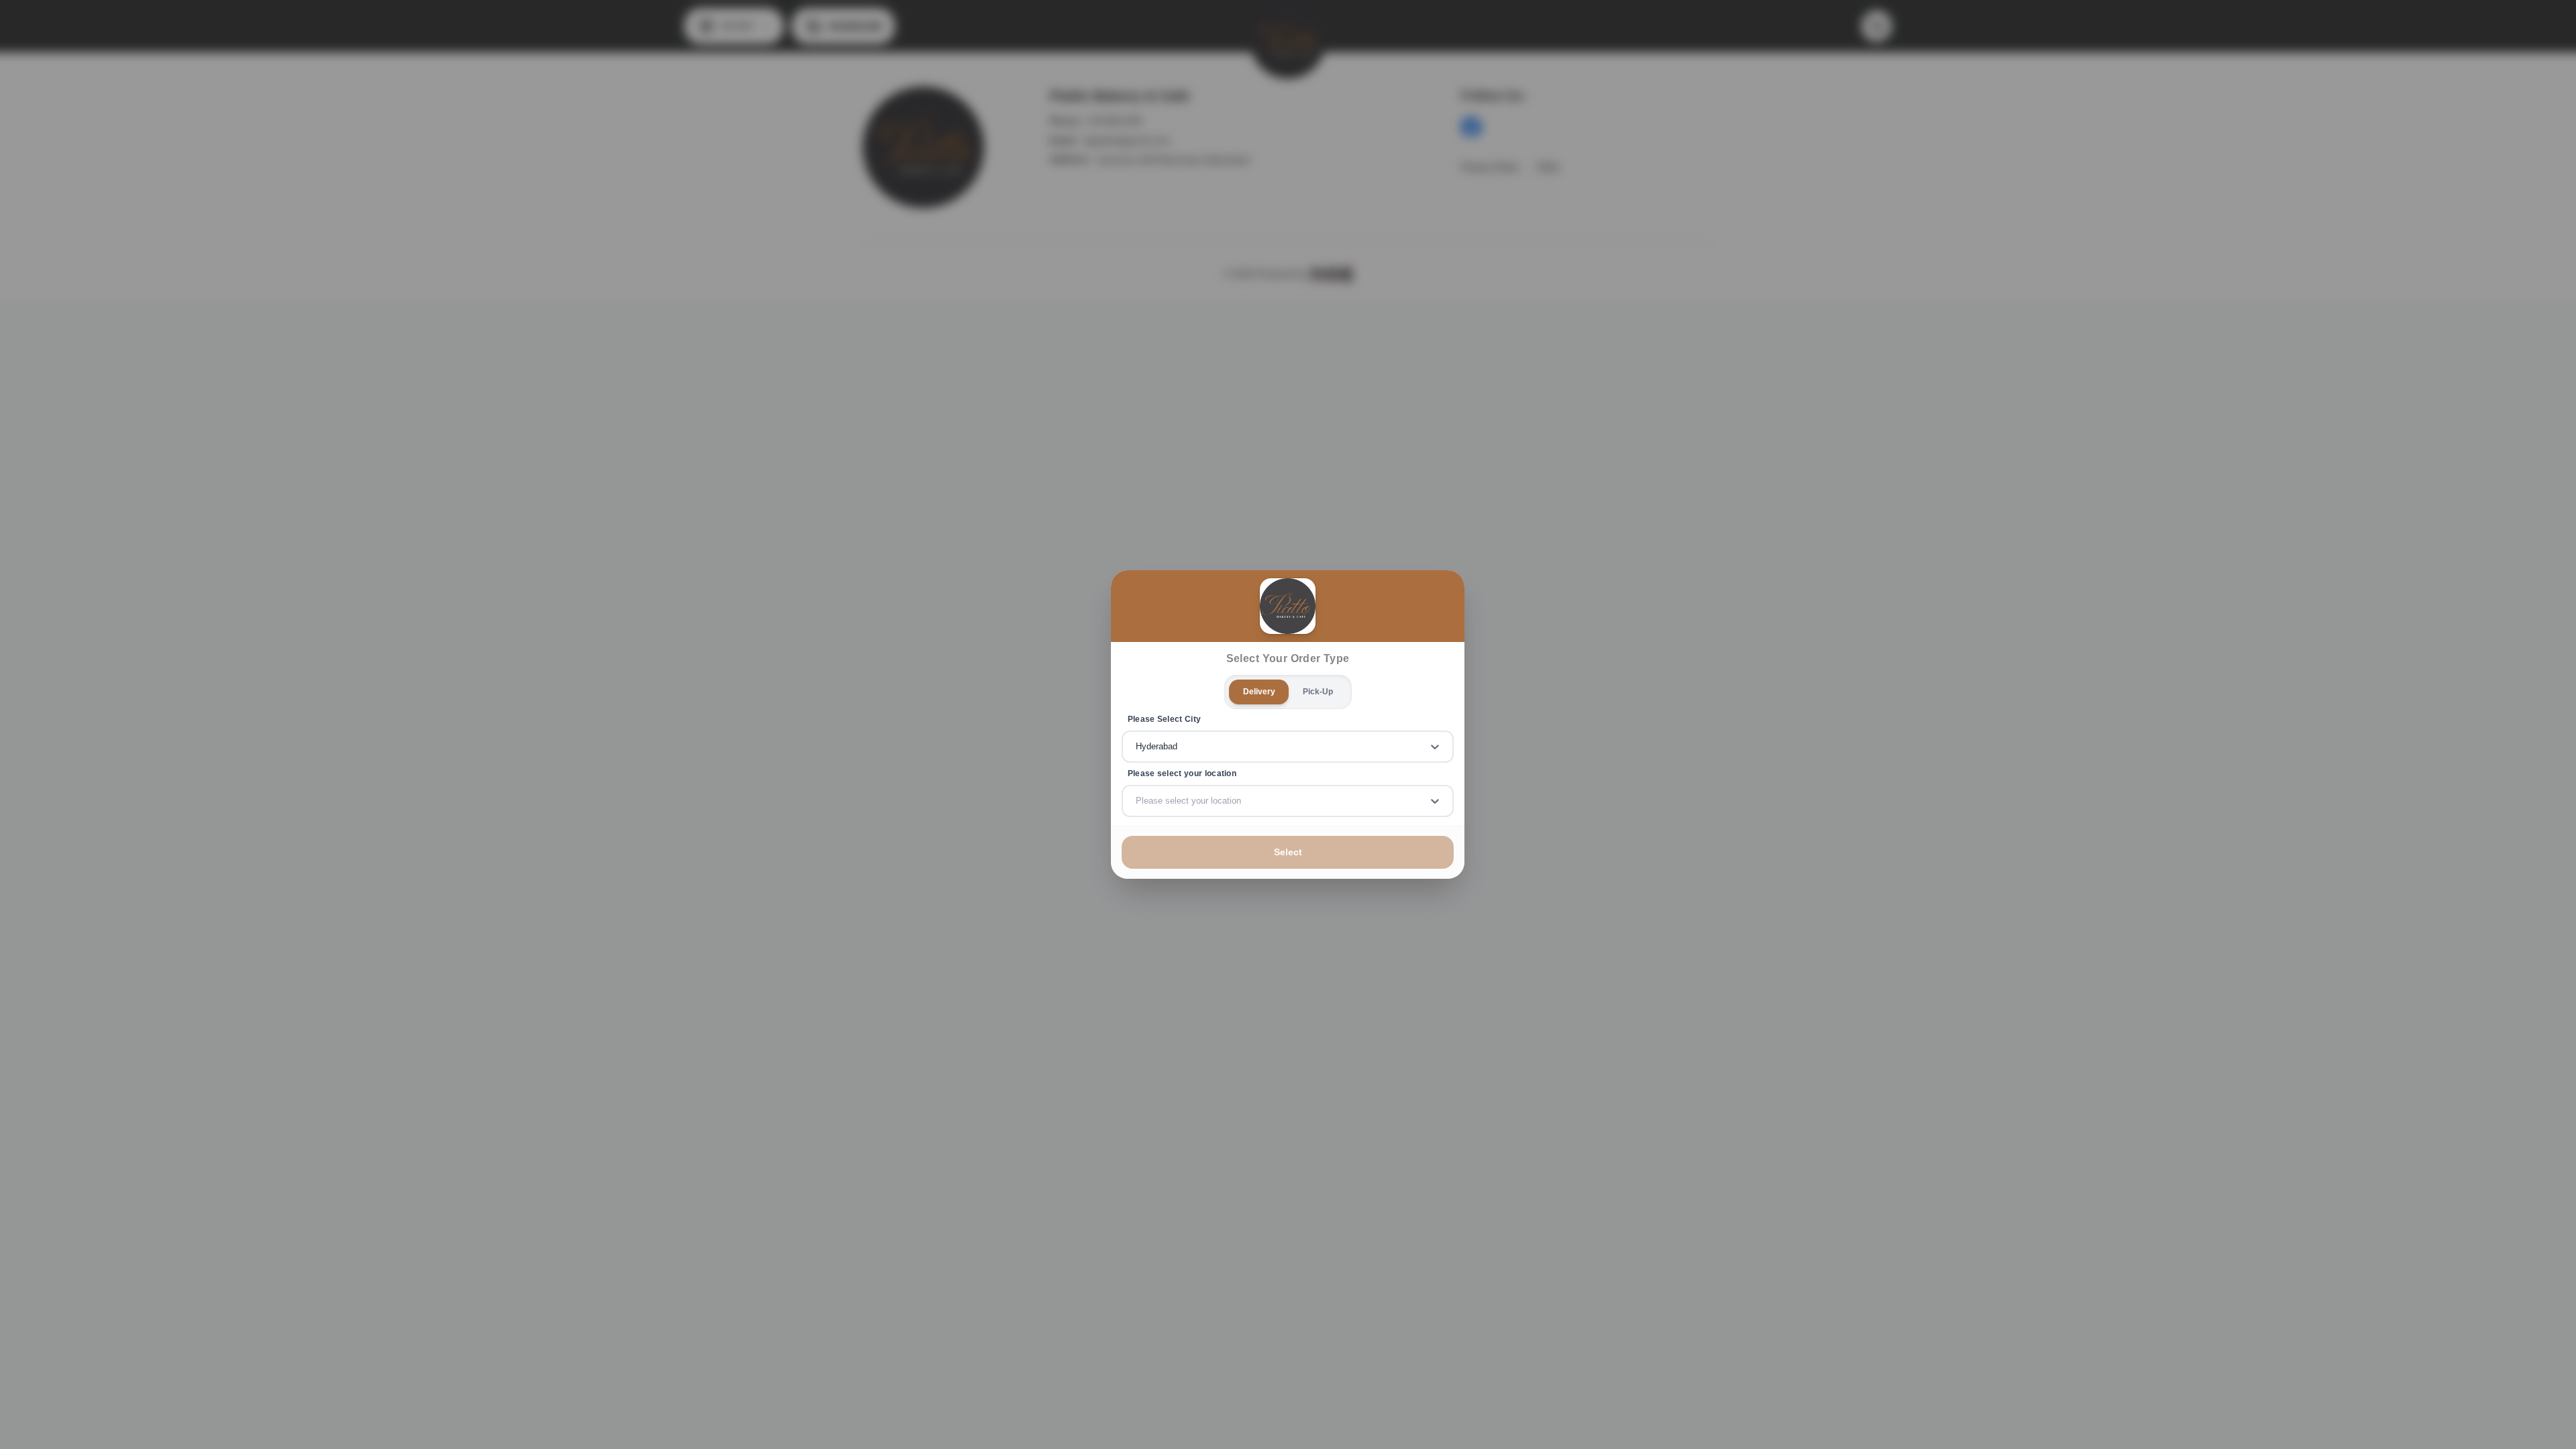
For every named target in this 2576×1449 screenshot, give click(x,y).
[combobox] (1137, 747)
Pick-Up (1318, 692)
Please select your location (1182, 773)
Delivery (1259, 692)
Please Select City (1165, 719)
